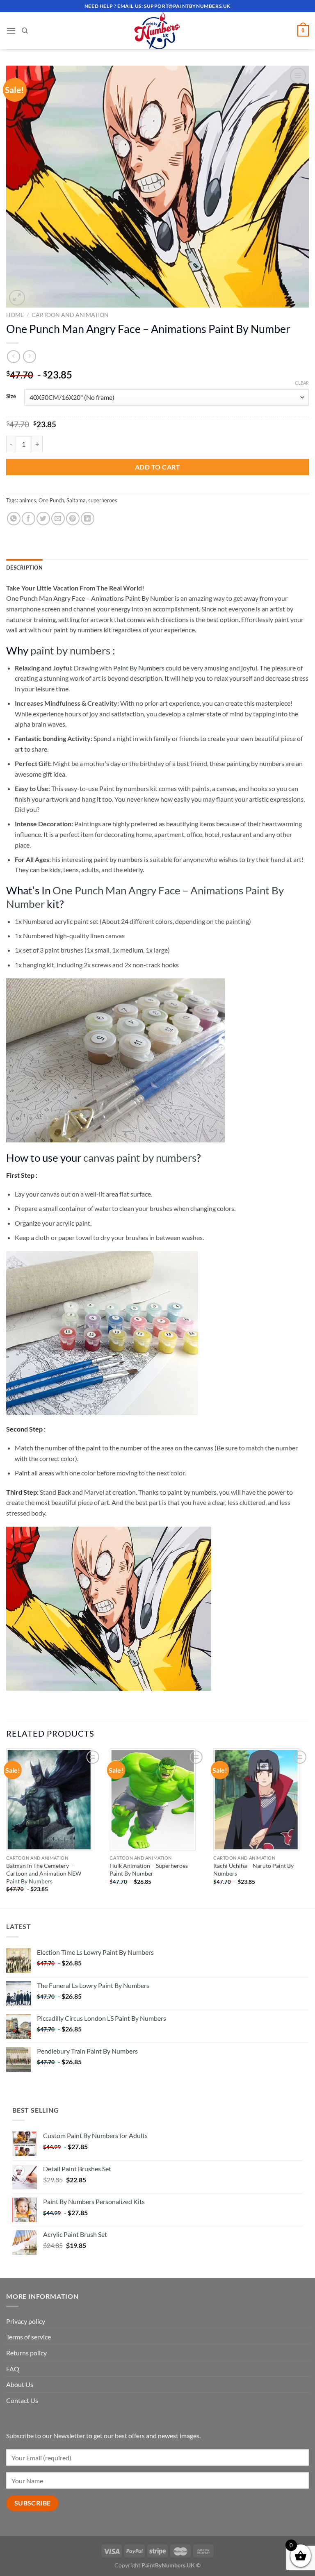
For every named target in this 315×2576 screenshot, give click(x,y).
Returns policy (26, 2353)
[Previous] (7, 1828)
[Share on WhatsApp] (14, 519)
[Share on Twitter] (43, 519)
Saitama (76, 500)
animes (28, 500)
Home (15, 315)
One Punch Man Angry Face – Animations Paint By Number (90, 598)
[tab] (24, 568)
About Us (20, 2384)
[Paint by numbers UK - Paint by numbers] (157, 31)
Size (11, 397)
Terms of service (29, 2337)
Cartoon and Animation (70, 315)
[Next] (308, 1828)
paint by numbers (70, 650)
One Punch (51, 500)
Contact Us (22, 2400)
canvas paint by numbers (140, 1158)
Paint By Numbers (139, 668)
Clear (302, 383)
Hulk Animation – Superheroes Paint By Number (149, 1869)
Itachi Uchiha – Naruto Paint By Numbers (253, 1869)
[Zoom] (17, 298)
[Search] (25, 31)
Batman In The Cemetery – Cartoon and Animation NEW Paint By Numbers (44, 1873)
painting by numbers (255, 763)
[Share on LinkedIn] (88, 519)
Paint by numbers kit (128, 788)
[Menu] (11, 31)
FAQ (13, 2369)
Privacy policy (26, 2321)
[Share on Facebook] (29, 519)
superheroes (103, 500)
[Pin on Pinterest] (73, 519)
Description (24, 568)
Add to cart (157, 467)
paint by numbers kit (82, 630)
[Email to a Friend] (58, 519)
